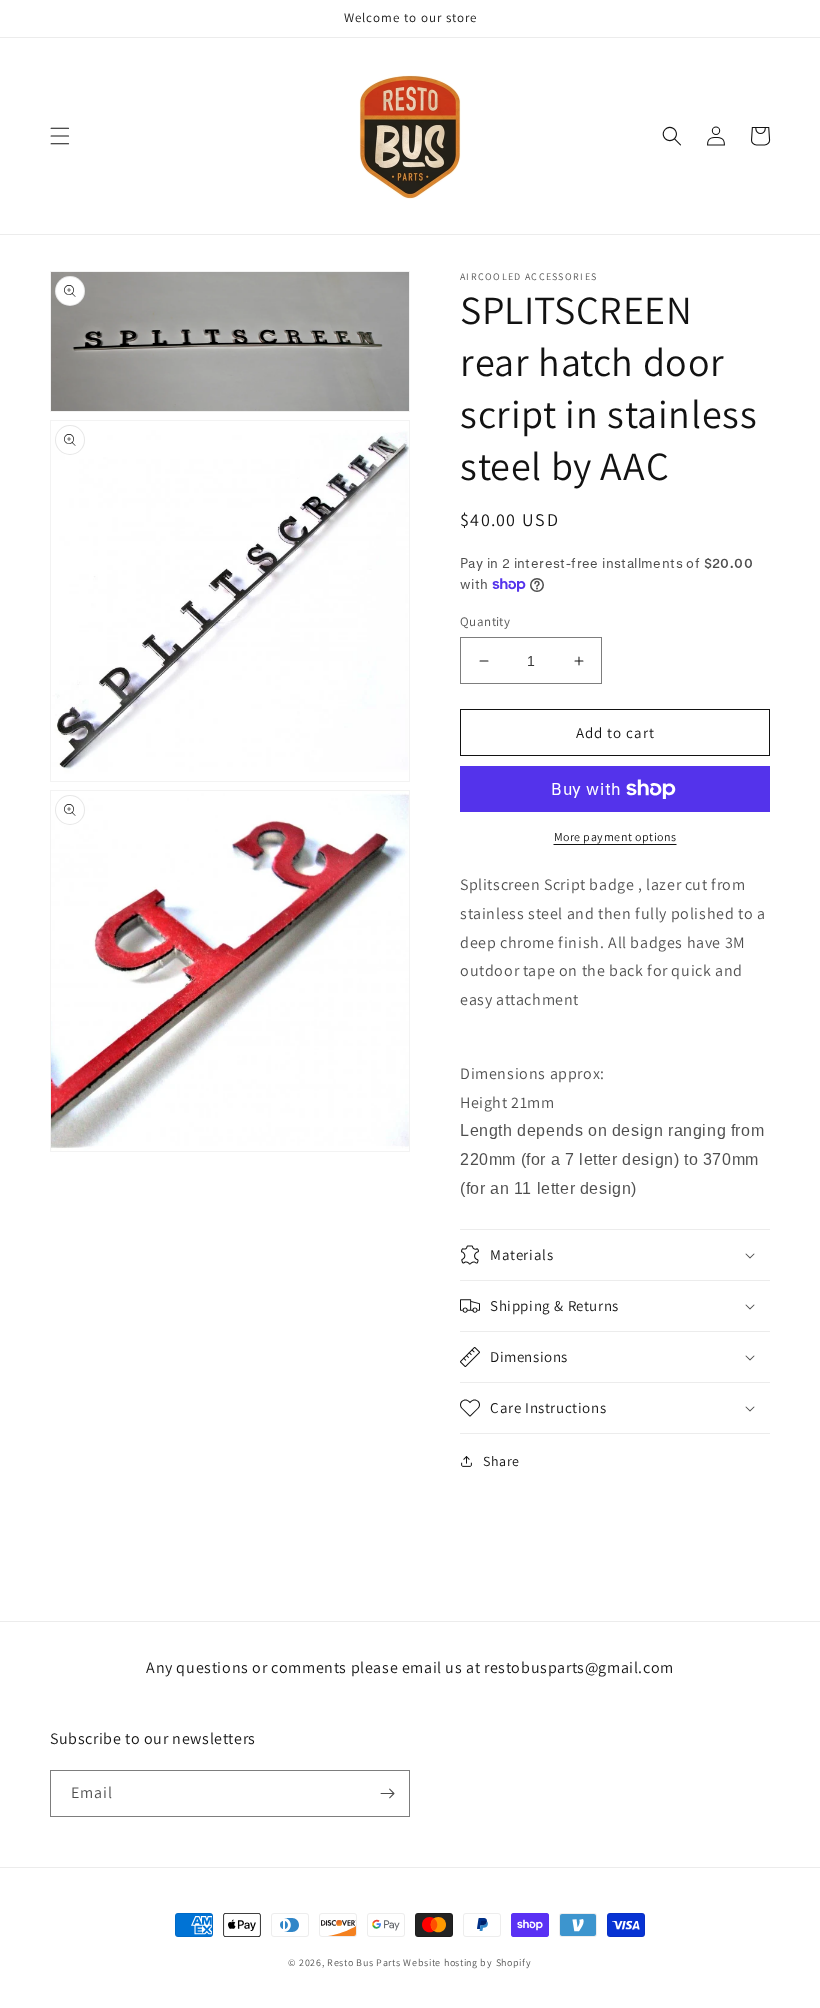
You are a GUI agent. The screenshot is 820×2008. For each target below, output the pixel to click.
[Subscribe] (387, 1793)
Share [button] (501, 1461)
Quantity (485, 621)
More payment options (615, 836)
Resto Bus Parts (364, 1962)
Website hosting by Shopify (467, 1962)
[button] (60, 136)
